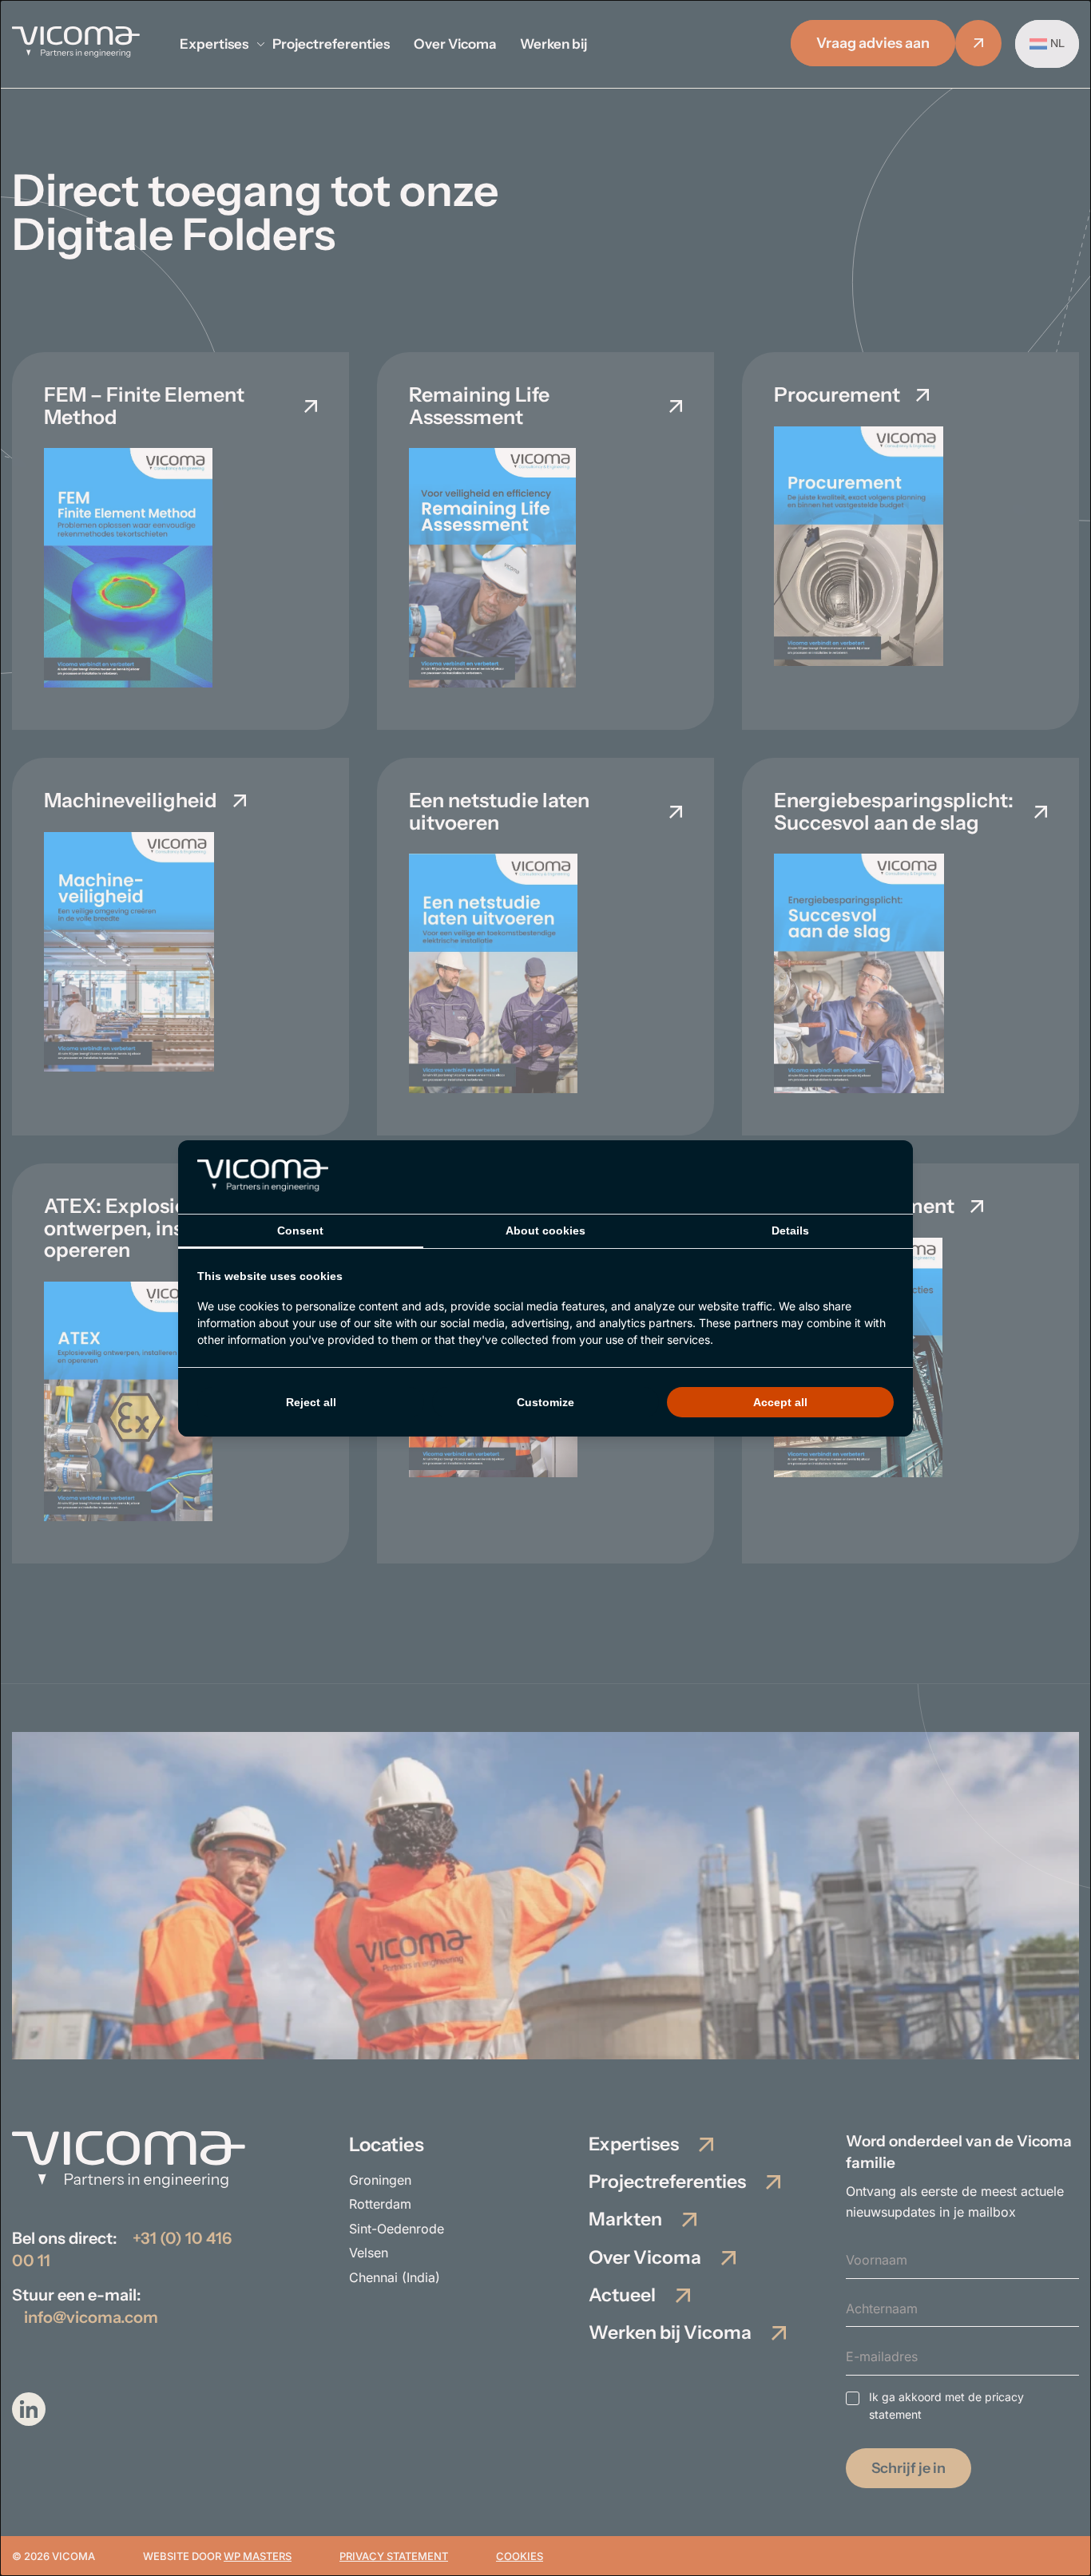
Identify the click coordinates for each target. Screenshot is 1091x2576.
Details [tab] (790, 1231)
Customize (545, 1402)
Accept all (780, 1402)
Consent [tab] (300, 1231)
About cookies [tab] (545, 1231)
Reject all (311, 1402)
